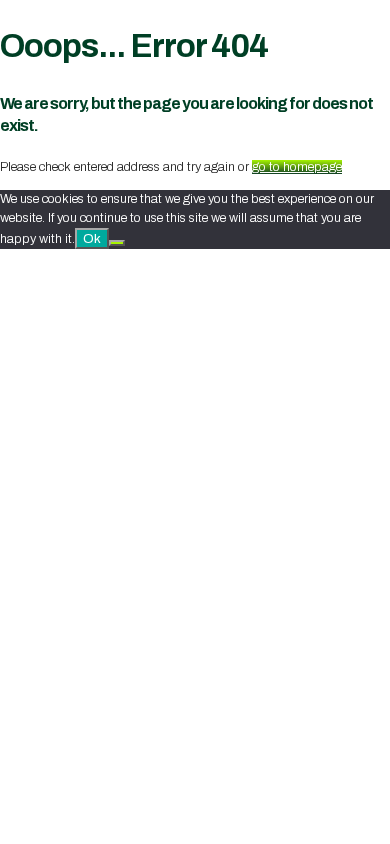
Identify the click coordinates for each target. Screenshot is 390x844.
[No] (117, 243)
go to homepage (297, 167)
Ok (92, 238)
